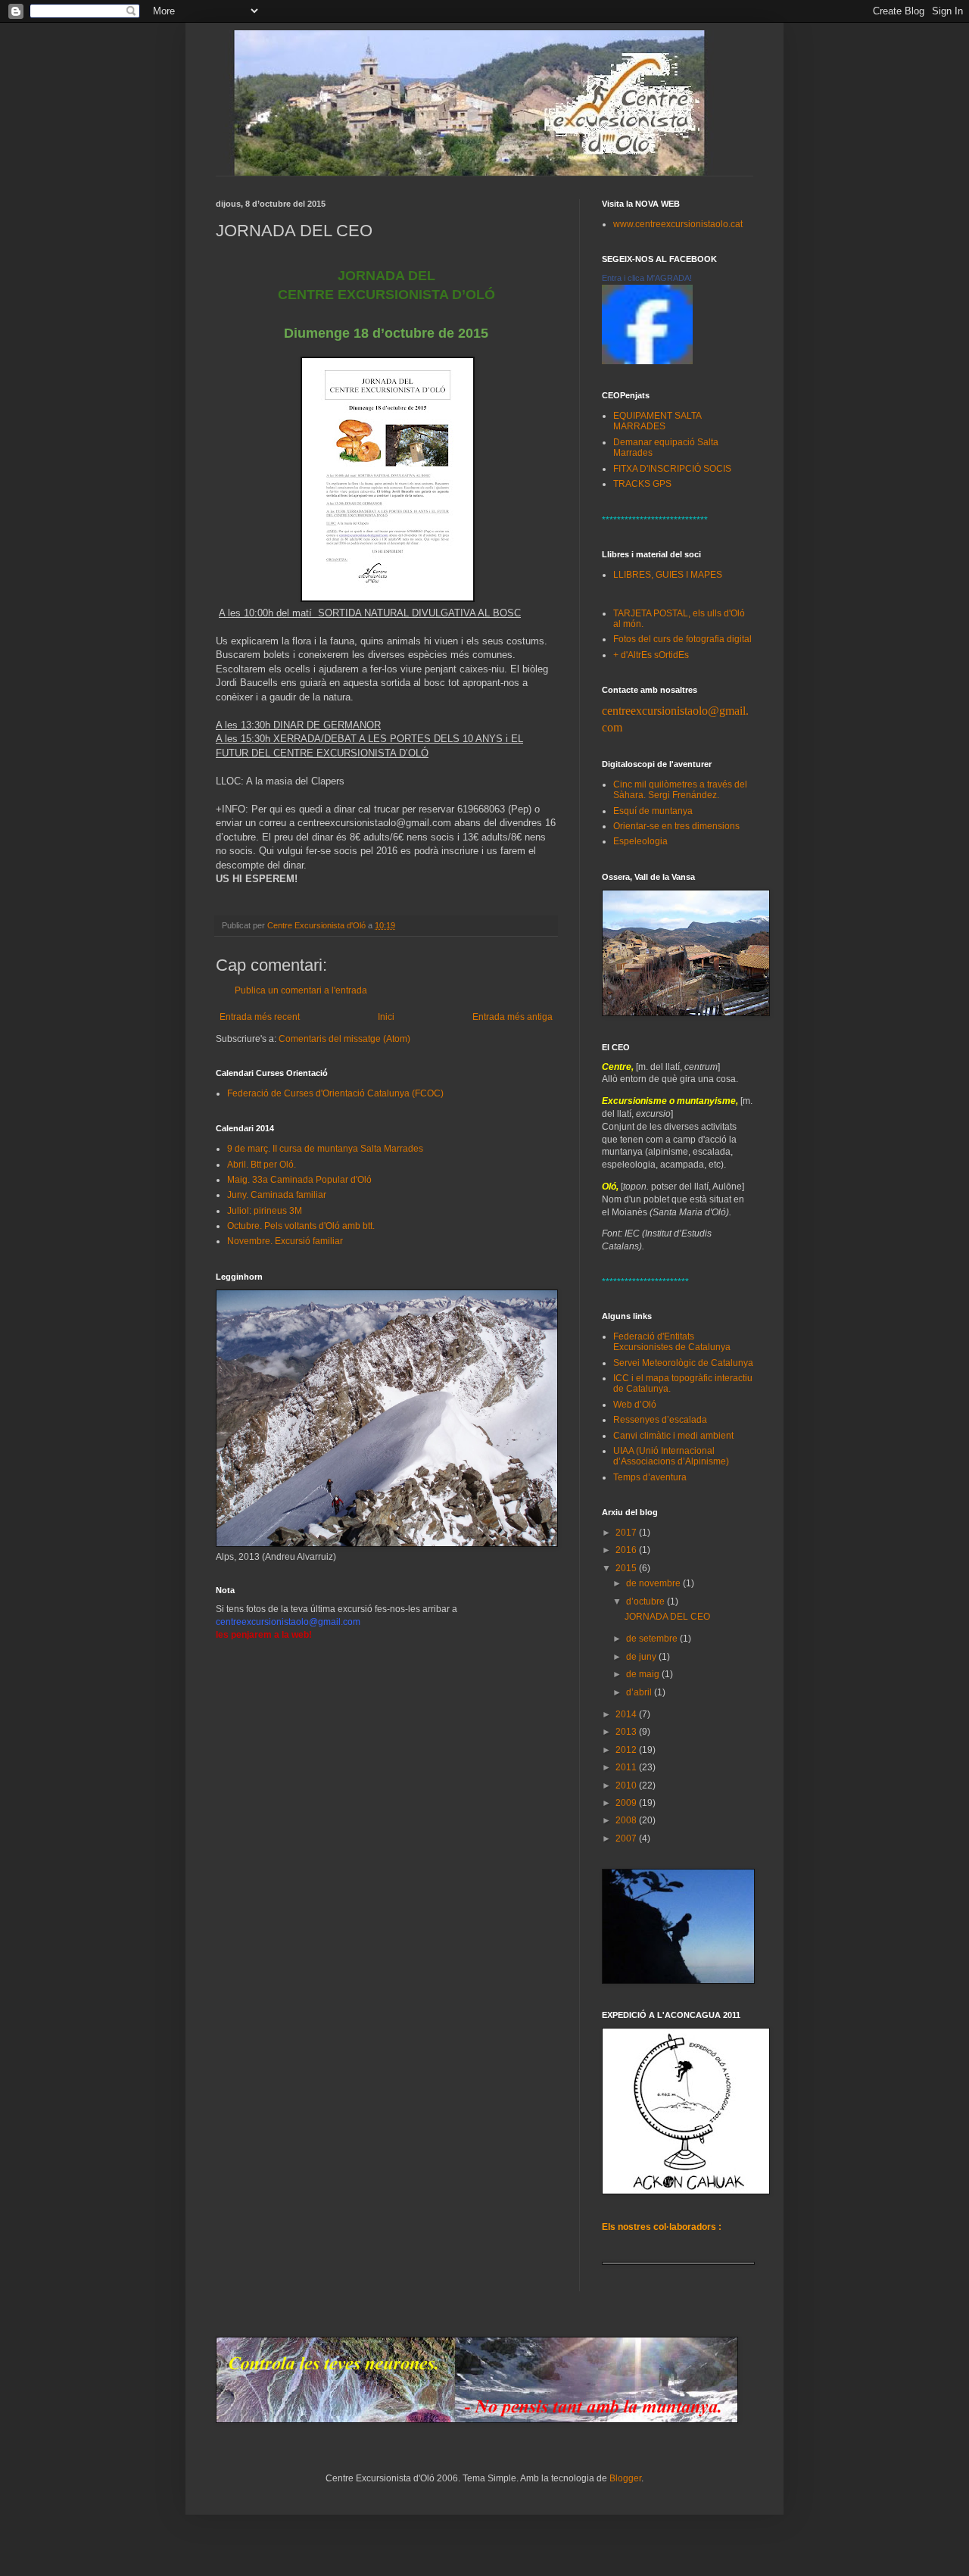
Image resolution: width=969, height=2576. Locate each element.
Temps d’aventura (650, 1477)
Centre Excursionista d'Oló (318, 925)
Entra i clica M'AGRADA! (647, 278)
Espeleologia (640, 841)
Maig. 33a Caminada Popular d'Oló (299, 1180)
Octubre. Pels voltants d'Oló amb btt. (301, 1226)
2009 (627, 1803)
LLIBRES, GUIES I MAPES (668, 575)
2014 (627, 1714)
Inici (386, 1017)
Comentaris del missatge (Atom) (344, 1039)
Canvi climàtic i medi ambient (673, 1436)
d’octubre (647, 1601)
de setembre (653, 1639)
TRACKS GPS (642, 484)
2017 (627, 1533)
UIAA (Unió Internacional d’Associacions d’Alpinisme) (671, 1456)
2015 (627, 1568)
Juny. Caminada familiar (277, 1195)
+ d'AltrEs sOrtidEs (651, 655)
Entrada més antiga (513, 1017)
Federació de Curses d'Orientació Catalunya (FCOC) (335, 1093)
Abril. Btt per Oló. (262, 1165)
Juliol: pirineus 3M (265, 1211)
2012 (627, 1750)
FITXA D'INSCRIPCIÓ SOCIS (672, 469)
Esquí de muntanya (653, 811)
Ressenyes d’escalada (660, 1420)
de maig (644, 1674)
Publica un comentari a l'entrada (301, 990)
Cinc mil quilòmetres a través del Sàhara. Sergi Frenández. (680, 790)
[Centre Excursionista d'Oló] (647, 361)
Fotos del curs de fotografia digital (682, 639)
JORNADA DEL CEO (667, 1617)
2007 (627, 1838)
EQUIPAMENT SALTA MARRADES (657, 421)
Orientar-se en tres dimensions (676, 826)
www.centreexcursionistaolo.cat (678, 224)
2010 (627, 1785)
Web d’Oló (635, 1405)
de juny (642, 1657)
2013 (627, 1732)
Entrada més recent (260, 1017)
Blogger (625, 2478)
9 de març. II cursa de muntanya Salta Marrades (325, 1149)
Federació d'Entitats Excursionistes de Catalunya (672, 1342)
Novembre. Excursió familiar (285, 1241)
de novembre (654, 1583)
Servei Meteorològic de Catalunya (683, 1363)
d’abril (640, 1692)
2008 (627, 1820)
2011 (627, 1767)
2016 (627, 1550)
